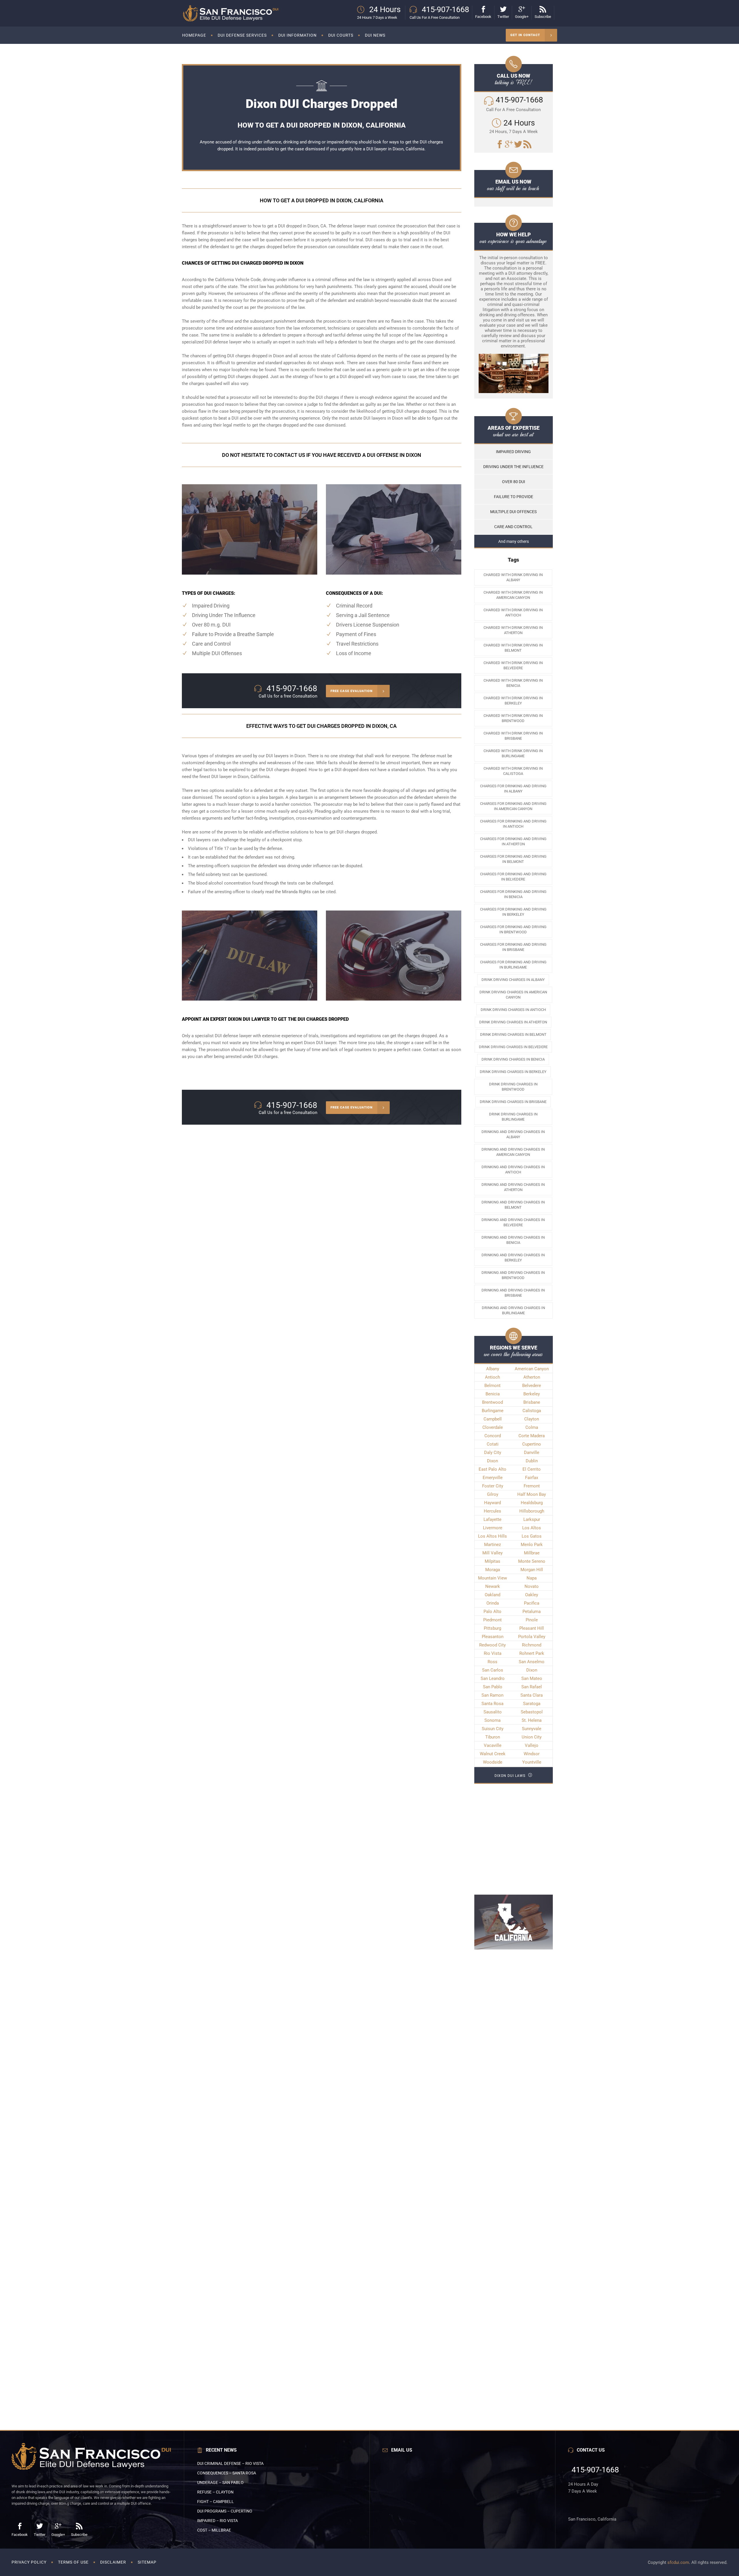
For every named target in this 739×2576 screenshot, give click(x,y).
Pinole (532, 1620)
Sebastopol (532, 1712)
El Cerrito (532, 1469)
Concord (493, 1436)
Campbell (493, 1419)
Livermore (493, 1528)
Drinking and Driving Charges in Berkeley (513, 1258)
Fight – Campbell (215, 2502)
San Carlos (493, 1670)
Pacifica (532, 1603)
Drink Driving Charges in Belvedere (513, 1047)
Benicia (493, 1394)
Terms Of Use (73, 2562)
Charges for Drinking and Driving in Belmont (513, 859)
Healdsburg (532, 1503)
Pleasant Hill (532, 1628)
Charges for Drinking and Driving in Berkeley (513, 912)
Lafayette (492, 1519)
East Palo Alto (492, 1469)
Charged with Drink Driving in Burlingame (513, 753)
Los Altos (532, 1528)
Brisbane (532, 1402)
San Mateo (532, 1678)
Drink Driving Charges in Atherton (513, 1022)
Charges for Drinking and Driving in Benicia (513, 894)
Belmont (492, 1386)
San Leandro (493, 1678)
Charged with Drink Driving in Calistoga (513, 771)
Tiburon (493, 1737)
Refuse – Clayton (215, 2492)
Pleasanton (493, 1637)
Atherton (532, 1377)
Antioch (492, 1377)
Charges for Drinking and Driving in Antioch (513, 824)
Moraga (493, 1570)
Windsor (532, 1754)
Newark (493, 1586)
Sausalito (493, 1712)
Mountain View (492, 1578)
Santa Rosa (492, 1704)
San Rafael (532, 1687)
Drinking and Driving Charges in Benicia (513, 1240)
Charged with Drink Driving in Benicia (513, 683)
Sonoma (492, 1720)
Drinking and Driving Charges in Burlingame (513, 1310)
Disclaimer (113, 2562)
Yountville (532, 1762)
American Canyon (532, 1369)
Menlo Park (532, 1545)
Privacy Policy (29, 2562)
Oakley (532, 1595)
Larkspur (532, 1519)
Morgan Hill (532, 1570)
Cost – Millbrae (214, 2530)
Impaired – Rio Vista (218, 2521)
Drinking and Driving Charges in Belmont (513, 1205)
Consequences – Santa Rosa (227, 2473)
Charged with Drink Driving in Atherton (513, 630)
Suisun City (493, 1729)
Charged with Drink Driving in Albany (513, 577)
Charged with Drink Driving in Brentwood (513, 718)
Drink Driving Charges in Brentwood (513, 1087)
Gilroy (493, 1494)
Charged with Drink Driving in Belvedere (513, 665)
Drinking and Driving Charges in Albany (513, 1134)
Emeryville (493, 1478)
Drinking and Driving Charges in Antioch (513, 1170)
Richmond (532, 1645)
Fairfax (532, 1478)
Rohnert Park (532, 1653)
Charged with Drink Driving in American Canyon (513, 595)
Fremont (532, 1486)
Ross (492, 1662)
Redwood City (492, 1645)
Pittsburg (492, 1628)
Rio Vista (493, 1653)
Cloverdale (493, 1427)
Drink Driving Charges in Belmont (513, 1034)
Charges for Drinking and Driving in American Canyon (513, 806)
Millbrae (532, 1553)
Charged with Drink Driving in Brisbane (513, 736)
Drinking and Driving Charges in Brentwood (513, 1275)
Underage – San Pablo (220, 2482)
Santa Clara (532, 1695)
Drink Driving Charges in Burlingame (513, 1117)
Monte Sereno (532, 1561)
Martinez (492, 1545)
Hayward (492, 1503)
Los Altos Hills (492, 1536)
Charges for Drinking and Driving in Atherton (513, 841)
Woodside (493, 1762)
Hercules (492, 1511)
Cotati (493, 1444)
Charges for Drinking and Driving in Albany (513, 789)
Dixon (492, 1461)
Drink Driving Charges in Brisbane (513, 1102)
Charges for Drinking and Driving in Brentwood (513, 929)
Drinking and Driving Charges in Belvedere (513, 1222)
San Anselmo (532, 1662)
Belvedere (532, 1386)
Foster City (493, 1486)
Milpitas (492, 1561)
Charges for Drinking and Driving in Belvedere (513, 877)
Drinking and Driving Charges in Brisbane (513, 1293)
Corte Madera (532, 1436)
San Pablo (493, 1687)
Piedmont (492, 1620)
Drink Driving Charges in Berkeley (513, 1072)
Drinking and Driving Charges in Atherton (513, 1187)
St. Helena (532, 1720)
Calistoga (532, 1411)
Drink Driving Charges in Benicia (513, 1059)
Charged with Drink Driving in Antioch (513, 613)
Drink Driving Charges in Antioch (513, 1010)
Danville (532, 1452)
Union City (532, 1737)
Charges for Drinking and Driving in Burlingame (513, 965)
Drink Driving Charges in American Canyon (513, 995)
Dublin (532, 1461)
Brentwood (492, 1402)
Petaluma (532, 1612)
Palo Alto (492, 1612)
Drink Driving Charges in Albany (513, 980)
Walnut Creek (493, 1754)
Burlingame (493, 1411)
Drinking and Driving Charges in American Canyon (513, 1152)
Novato (532, 1586)
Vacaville (493, 1745)
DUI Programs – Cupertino (225, 2511)
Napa (532, 1578)
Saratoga (532, 1704)
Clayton (532, 1419)
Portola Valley (532, 1637)
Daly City (493, 1452)
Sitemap (147, 2562)
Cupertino (532, 1444)
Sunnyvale (532, 1729)
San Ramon (492, 1695)
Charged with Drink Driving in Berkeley (513, 701)
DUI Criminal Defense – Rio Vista (230, 2463)
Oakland (492, 1595)
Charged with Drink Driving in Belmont (513, 648)
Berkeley (532, 1394)
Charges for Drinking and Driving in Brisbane (513, 947)
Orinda (493, 1603)
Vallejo (532, 1745)
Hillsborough (532, 1511)
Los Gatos (532, 1536)
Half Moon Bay (532, 1494)
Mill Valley (492, 1553)
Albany (493, 1369)
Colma (532, 1427)
